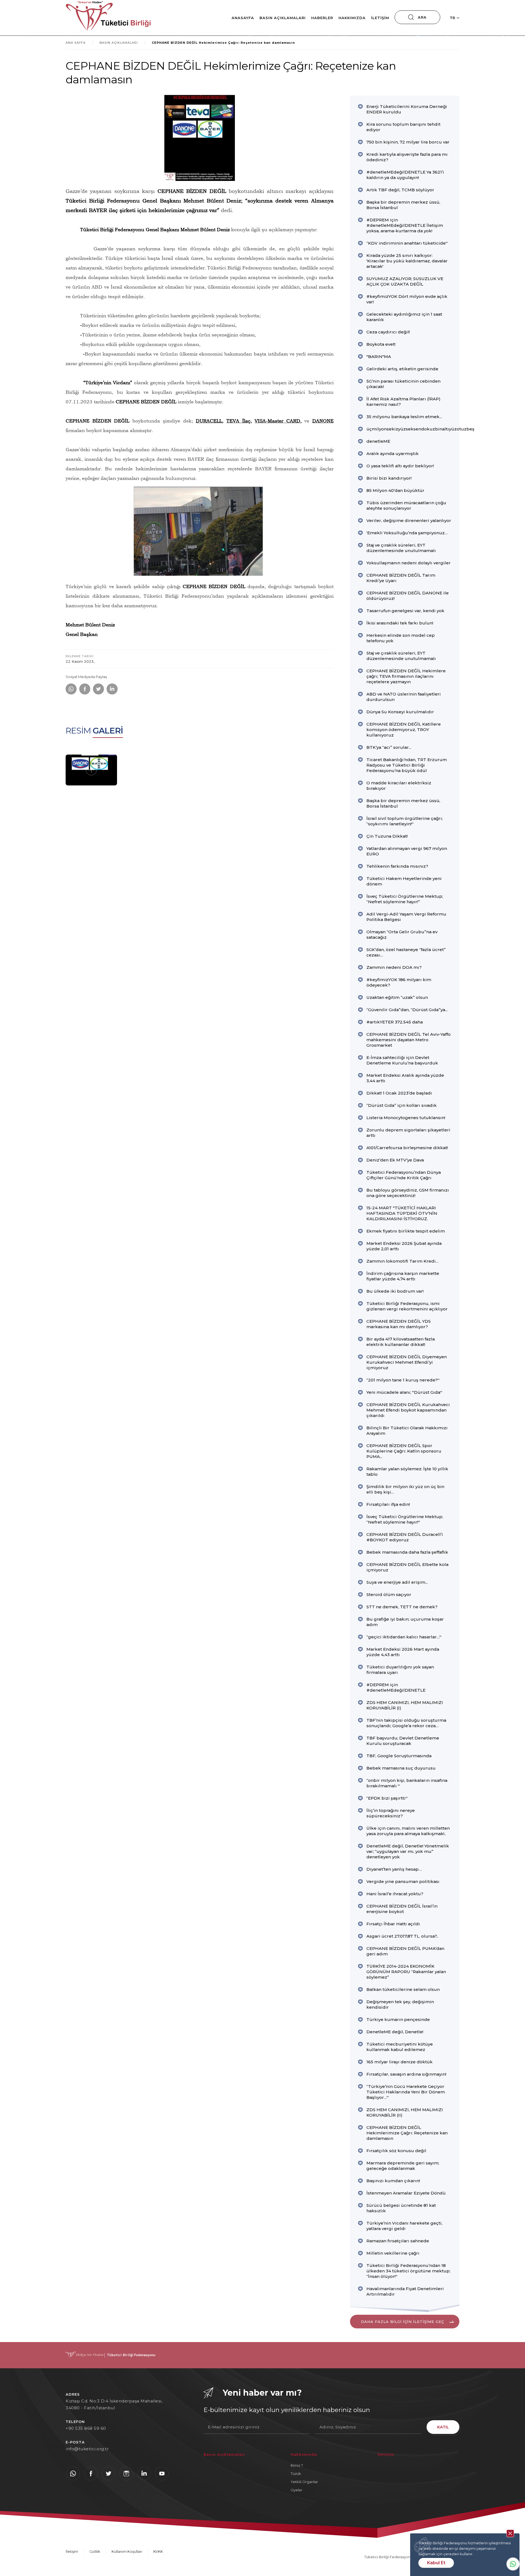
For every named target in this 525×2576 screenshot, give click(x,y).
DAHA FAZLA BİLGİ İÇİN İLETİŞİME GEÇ (402, 2322)
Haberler (322, 18)
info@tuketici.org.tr (87, 2449)
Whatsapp (513, 2564)
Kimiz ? (297, 2465)
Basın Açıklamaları (283, 18)
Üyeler (297, 2490)
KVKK (158, 2551)
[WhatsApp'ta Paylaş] (71, 689)
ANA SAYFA (76, 43)
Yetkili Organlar (304, 2482)
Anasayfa (243, 18)
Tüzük (296, 2474)
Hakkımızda (352, 18)
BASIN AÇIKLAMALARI (119, 43)
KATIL (443, 2427)
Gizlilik (95, 2551)
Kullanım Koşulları (127, 2551)
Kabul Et (436, 2563)
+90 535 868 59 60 (86, 2428)
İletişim (380, 18)
